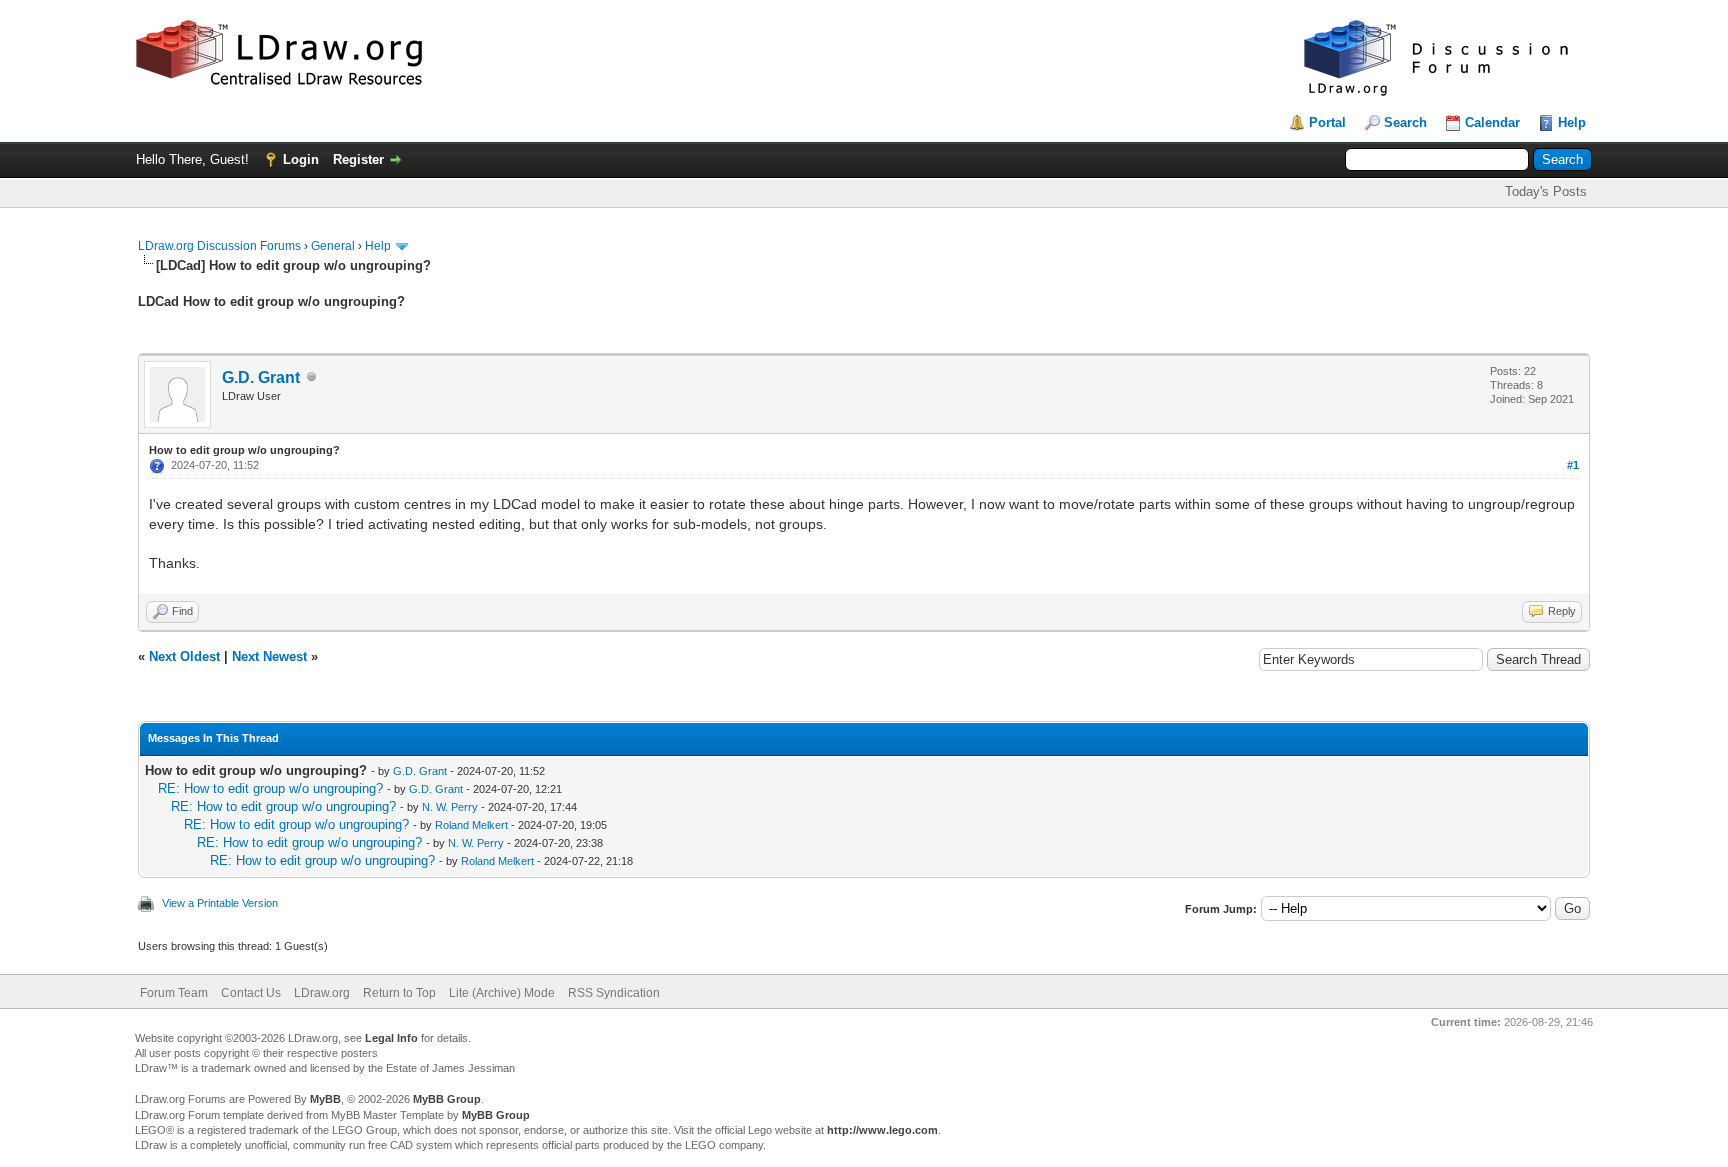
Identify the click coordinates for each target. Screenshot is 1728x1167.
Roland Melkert (471, 825)
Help (1572, 122)
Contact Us (251, 993)
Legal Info (391, 1038)
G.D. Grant (261, 377)
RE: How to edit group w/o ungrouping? (270, 788)
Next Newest (269, 656)
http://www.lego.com (882, 1130)
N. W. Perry (450, 807)
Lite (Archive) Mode (502, 993)
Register (358, 159)
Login (301, 159)
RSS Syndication (614, 993)
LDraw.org (322, 993)
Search (1405, 122)
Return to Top (399, 993)
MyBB (325, 1099)
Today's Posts (1546, 191)
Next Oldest (184, 656)
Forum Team (174, 993)
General (333, 246)
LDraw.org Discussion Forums (219, 246)
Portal (1327, 122)
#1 (1573, 465)
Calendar (1492, 122)
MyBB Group (447, 1099)
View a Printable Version (220, 903)
